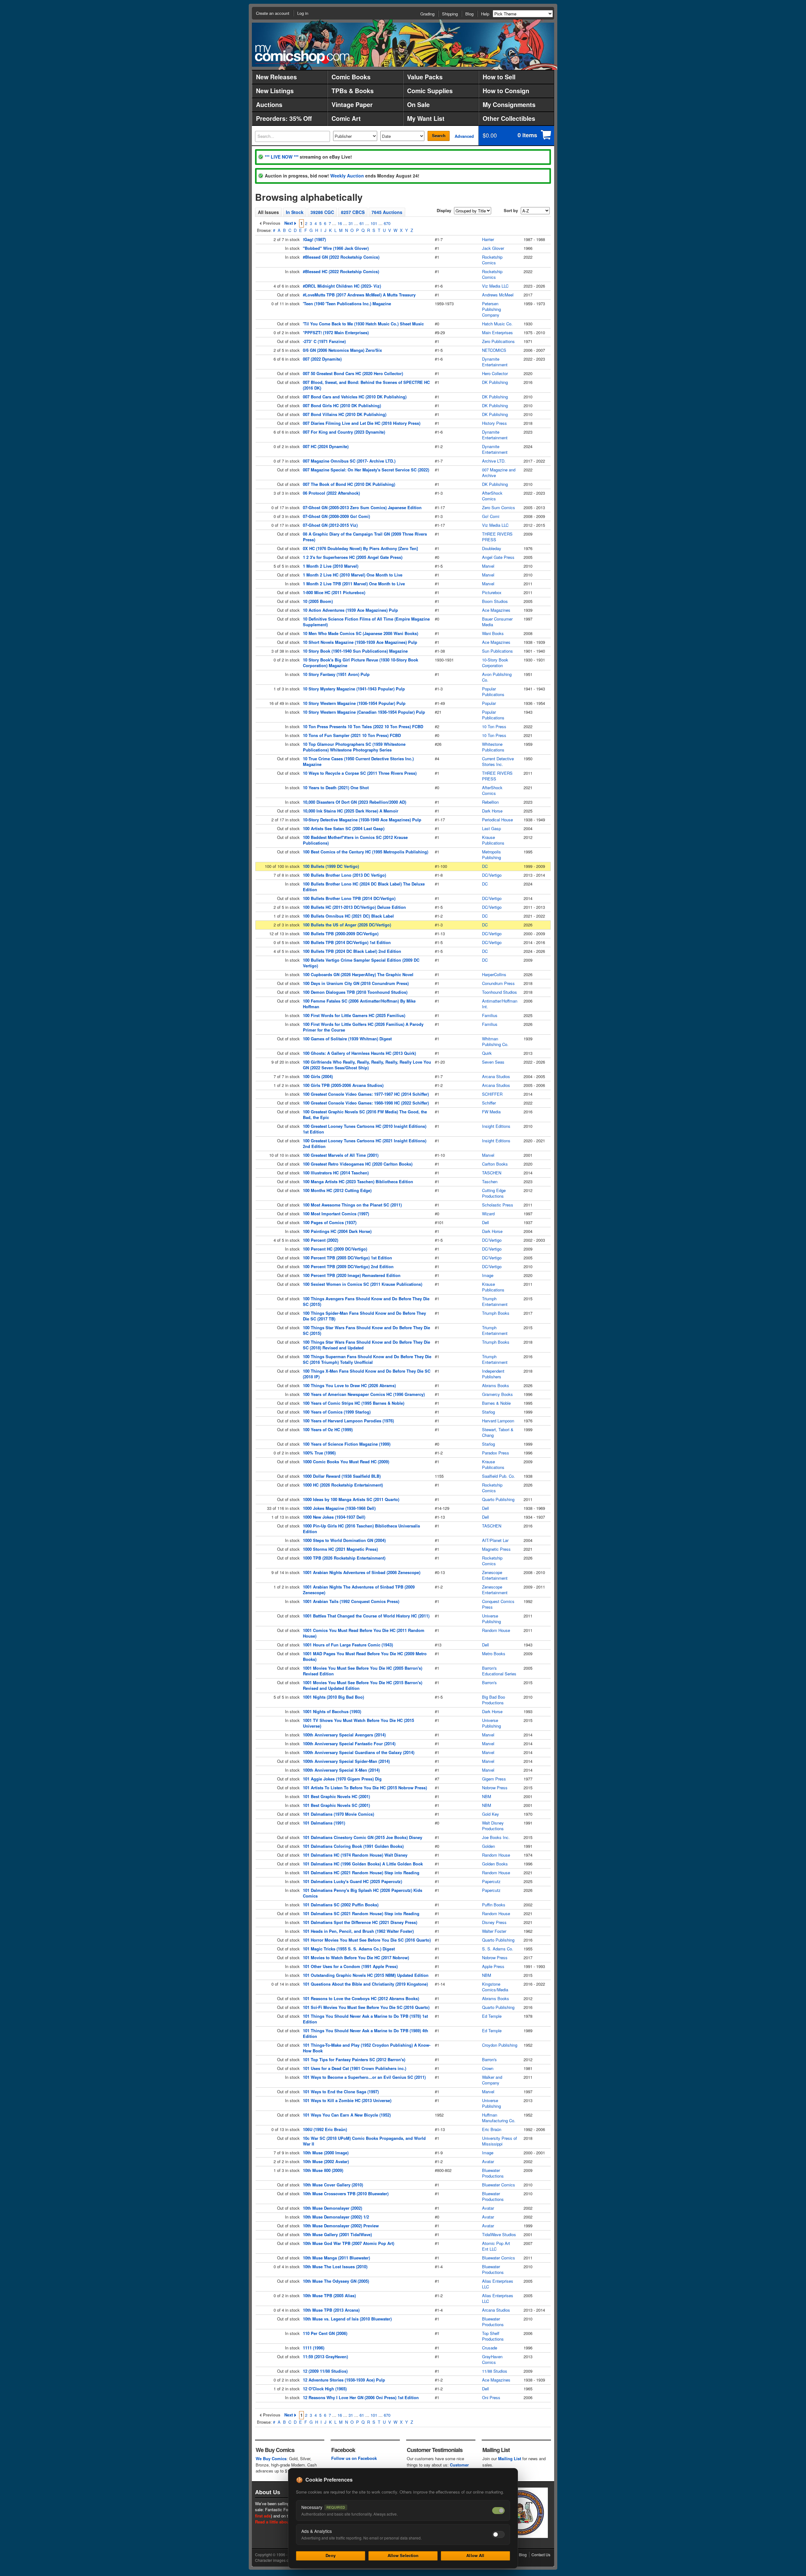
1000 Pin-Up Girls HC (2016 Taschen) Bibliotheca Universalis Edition (361, 1529)
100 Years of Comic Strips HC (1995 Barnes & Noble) (354, 1403)
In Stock (295, 212)
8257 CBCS (353, 212)
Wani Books (493, 633)
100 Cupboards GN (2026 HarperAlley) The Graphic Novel (358, 974)
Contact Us (541, 2554)
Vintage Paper (352, 104)
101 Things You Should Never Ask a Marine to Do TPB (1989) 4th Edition (366, 2033)
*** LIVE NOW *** (282, 157)
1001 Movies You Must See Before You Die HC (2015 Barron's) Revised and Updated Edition (363, 1685)
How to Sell (499, 77)
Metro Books (494, 1654)
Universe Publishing (491, 1619)
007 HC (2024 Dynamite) (326, 446)
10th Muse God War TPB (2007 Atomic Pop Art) (349, 2243)
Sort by (511, 210)
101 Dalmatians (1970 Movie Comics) (338, 1814)
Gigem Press (494, 1779)
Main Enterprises (497, 332)
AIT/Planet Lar (495, 1540)
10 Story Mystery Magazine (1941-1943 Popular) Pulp (354, 689)
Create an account (273, 13)
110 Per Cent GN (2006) (325, 2333)
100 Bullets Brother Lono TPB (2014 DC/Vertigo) (349, 898)
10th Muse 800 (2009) (323, 2170)
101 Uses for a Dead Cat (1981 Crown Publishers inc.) (355, 2068)
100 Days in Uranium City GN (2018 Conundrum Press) (356, 983)
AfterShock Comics (492, 496)
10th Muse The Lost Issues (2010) (335, 2267)
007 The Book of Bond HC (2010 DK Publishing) (349, 484)
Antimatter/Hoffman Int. (500, 1004)
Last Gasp (491, 828)
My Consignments (509, 104)
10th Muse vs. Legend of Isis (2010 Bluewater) (347, 2319)
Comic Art (346, 118)
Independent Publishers (493, 1374)
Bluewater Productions (493, 2173)
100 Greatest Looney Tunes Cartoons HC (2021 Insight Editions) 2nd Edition (365, 1143)
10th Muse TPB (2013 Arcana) (331, 2310)
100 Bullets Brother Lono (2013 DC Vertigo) (344, 875)
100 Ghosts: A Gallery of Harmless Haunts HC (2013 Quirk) (359, 1053)
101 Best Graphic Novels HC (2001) (336, 1796)
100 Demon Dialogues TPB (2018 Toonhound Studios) (355, 992)
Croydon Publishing (500, 2045)
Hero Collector (495, 373)
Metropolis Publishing (491, 855)
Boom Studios (495, 601)
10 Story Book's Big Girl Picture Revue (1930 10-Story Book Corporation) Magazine (360, 663)
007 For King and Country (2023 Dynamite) (344, 432)
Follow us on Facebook (354, 2458)
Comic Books (351, 77)
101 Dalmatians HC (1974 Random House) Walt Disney (355, 1855)
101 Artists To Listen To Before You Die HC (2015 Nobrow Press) (365, 1788)
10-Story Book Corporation (495, 663)
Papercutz (491, 1881)
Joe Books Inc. (496, 1837)
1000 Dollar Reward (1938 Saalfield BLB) (342, 1476)
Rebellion (490, 802)
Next (289, 223)
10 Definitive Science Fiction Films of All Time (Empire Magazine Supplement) (366, 622)
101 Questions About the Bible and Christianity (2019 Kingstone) (365, 1984)
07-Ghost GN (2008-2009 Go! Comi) (336, 516)
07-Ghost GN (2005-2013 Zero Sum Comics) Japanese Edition (362, 507)
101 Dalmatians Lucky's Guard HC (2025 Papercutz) (352, 1881)
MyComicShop (302, 54)
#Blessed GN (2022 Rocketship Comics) (341, 257)
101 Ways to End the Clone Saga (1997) (341, 2092)
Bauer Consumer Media (497, 622)
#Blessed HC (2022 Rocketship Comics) (341, 271)
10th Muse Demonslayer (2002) (332, 2208)
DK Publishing (495, 382)
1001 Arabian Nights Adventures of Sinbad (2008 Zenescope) (362, 1572)
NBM (487, 1796)
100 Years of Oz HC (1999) (328, 1429)
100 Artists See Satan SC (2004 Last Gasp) (344, 828)
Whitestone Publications (493, 747)
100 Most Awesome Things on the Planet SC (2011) (352, 1205)
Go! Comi (491, 516)
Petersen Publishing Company (491, 309)
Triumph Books (496, 1313)
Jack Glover (493, 248)
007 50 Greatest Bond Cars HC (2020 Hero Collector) (353, 373)
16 (340, 223)
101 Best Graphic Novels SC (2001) (336, 1805)
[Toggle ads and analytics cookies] (498, 2534)
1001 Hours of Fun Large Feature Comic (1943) (348, 1645)
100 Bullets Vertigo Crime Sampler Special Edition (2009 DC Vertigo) (361, 963)
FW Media (491, 1112)
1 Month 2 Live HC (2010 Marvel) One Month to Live (353, 575)
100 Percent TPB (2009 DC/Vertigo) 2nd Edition (348, 1266)
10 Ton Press (494, 726)
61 (362, 223)
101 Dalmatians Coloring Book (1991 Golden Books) (353, 1846)
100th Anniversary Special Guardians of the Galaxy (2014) (359, 1752)
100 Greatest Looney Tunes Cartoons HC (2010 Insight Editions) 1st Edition (365, 1129)
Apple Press (493, 1966)
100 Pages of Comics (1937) (330, 1222)
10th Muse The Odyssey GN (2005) (336, 2281)
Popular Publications (493, 692)
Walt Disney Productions (493, 1826)
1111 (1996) (314, 2348)
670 (387, 223)
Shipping (450, 14)
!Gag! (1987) (314, 239)
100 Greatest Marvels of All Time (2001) (341, 1155)
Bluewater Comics (499, 2185)
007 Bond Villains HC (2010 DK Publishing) (345, 414)
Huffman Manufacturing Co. (499, 2118)
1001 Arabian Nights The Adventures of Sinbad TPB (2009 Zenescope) (359, 1590)
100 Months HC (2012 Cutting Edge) (337, 1190)
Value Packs (425, 77)
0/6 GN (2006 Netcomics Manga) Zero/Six (342, 350)
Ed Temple (492, 2016)
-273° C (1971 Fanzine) (324, 341)
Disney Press (494, 1922)
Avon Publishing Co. (497, 677)
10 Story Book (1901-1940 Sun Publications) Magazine (355, 651)
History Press (494, 423)
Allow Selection (403, 2555)
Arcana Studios (496, 1076)
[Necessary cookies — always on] (498, 2511)
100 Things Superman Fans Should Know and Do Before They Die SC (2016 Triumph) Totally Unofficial (367, 1359)
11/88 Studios (495, 2371)
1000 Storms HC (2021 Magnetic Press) (340, 1549)
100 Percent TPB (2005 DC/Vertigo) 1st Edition (347, 1258)
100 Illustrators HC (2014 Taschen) (336, 1173)
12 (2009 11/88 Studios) (325, 2371)
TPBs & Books (353, 91)
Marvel (488, 566)
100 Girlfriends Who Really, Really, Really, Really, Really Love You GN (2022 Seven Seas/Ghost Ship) (367, 1065)
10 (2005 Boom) (318, 601)
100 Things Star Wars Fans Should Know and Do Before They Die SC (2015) (366, 1330)
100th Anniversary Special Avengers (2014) (344, 1735)
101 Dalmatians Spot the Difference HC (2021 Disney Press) (360, 1922)
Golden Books (495, 1864)
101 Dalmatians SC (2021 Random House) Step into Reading (361, 1913)
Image (488, 1275)
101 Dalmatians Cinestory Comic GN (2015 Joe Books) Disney (363, 1837)
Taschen (490, 1181)
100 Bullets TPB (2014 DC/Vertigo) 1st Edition (347, 942)
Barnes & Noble (496, 1403)
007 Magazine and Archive (499, 472)
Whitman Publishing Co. (495, 1041)
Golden (488, 1846)
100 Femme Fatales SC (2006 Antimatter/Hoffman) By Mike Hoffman (359, 1004)
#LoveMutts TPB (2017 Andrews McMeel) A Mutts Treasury (359, 295)
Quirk (487, 1053)
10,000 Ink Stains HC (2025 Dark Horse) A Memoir (351, 811)
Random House (496, 1630)
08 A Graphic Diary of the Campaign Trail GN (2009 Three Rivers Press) (365, 537)
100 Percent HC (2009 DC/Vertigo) (335, 1249)
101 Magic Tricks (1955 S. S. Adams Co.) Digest (349, 1949)
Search (439, 135)
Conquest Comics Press (498, 1604)
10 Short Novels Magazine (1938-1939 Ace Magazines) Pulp (360, 642)
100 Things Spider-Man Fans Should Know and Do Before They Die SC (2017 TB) (364, 1316)
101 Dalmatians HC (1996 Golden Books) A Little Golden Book (363, 1864)
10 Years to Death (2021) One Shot (336, 787)
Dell (485, 1222)
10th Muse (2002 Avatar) (326, 2161)
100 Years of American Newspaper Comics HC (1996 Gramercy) (364, 1394)
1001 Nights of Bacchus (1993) (332, 1711)
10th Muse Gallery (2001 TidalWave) (337, 2234)
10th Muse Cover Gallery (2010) (333, 2185)
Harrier (488, 239)
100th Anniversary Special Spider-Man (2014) (346, 1761)
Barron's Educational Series (499, 1671)
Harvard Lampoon (498, 1421)
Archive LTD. (494, 461)
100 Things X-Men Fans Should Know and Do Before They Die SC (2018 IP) (367, 1374)
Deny (331, 2555)
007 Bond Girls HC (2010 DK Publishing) (342, 405)
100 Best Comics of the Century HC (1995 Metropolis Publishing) (366, 852)
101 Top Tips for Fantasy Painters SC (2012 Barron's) (354, 2059)
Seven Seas (493, 1062)
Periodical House (497, 820)
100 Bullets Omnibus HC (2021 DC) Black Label (348, 916)
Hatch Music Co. (497, 324)
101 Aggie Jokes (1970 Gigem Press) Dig (342, 1779)
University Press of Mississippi (499, 2141)
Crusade (490, 2348)
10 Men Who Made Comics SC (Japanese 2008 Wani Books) (360, 633)
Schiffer (489, 1103)
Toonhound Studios (499, 992)
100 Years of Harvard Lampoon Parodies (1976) (348, 1421)
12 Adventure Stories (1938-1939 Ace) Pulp (344, 2380)
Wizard (488, 1214)
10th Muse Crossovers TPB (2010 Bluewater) (346, 2194)
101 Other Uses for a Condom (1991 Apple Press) (350, 1966)
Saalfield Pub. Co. (499, 1476)
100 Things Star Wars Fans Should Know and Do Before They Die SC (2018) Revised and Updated (366, 1345)
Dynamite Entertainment (495, 362)
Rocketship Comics (492, 260)
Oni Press (491, 2397)
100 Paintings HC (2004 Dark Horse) (337, 1231)
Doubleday (492, 548)
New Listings (275, 91)
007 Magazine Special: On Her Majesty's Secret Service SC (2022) (366, 470)
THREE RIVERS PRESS (497, 537)
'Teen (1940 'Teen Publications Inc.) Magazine (347, 304)
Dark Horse (492, 811)
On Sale (418, 104)
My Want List (426, 118)
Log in (303, 13)
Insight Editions (496, 1126)
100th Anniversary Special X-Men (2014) (341, 1770)
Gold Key (491, 1814)
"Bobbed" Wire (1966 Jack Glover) (336, 248)
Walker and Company (492, 2080)
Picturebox (492, 592)
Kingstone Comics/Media (495, 1987)
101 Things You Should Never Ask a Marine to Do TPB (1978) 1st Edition (365, 2019)
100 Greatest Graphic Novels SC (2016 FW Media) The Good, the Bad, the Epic (365, 1114)
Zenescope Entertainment (495, 1575)
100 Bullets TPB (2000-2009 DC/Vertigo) (341, 934)
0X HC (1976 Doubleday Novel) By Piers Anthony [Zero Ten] (360, 548)
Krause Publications (493, 840)
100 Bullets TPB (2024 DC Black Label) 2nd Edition (352, 951)
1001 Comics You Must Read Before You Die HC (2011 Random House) (364, 1633)
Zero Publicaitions (498, 341)
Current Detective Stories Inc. (498, 761)
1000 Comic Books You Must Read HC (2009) (346, 1462)
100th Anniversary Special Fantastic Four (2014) (349, 1744)
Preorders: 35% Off (284, 118)
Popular (489, 703)
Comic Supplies (430, 91)
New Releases (276, 77)
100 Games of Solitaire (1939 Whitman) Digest (347, 1039)
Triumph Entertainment (495, 1301)
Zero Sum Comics (499, 507)
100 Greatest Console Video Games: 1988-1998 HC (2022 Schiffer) (366, 1103)
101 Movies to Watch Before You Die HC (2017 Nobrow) (356, 1957)
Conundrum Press (498, 983)
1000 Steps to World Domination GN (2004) (344, 1540)
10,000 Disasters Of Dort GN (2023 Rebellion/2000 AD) (355, 802)
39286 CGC (322, 212)
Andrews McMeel (498, 295)
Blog (469, 14)
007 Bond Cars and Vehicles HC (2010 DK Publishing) (355, 397)
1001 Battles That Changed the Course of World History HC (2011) (366, 1616)
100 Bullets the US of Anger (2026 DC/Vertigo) (347, 925)
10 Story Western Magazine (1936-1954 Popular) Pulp (354, 703)
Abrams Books (496, 1385)
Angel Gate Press (498, 557)
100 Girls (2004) (318, 1076)
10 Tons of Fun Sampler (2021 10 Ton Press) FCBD (352, 735)
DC (485, 866)
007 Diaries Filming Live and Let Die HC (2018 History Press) (362, 423)
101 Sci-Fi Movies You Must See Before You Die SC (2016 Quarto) (366, 2007)
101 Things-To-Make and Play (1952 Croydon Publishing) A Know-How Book (367, 2048)
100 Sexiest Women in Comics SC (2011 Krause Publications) (363, 1284)
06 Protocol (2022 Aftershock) (331, 493)
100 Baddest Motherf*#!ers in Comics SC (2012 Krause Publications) (355, 840)
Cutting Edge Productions (494, 1193)
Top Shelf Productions (493, 2336)
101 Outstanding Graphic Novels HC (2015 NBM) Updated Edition (366, 1975)
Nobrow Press (495, 1788)
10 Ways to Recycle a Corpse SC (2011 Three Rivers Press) (360, 773)
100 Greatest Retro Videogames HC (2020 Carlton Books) (358, 1164)
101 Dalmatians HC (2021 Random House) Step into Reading (361, 1873)
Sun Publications (497, 651)
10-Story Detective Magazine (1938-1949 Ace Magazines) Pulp (362, 820)
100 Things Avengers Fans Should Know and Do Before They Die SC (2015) (366, 1301)
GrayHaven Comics (492, 2359)
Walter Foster (494, 1931)
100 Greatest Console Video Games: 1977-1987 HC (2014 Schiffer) (366, 1094)
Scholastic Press (498, 1205)
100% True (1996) (319, 1453)
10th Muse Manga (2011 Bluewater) (336, 2258)
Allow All (475, 2555)
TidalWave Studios (499, 2234)
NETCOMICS (494, 350)
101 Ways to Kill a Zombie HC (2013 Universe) (347, 2100)
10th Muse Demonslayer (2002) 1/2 (336, 2217)
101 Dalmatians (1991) (324, 1823)
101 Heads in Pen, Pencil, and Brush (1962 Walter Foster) (358, 1931)
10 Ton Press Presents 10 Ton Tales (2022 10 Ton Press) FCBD (363, 726)
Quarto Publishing (498, 1499)
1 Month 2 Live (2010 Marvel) (331, 566)
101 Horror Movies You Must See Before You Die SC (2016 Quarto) (367, 1940)
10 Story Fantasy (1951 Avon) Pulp (336, 674)
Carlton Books (495, 1164)
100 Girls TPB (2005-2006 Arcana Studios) (343, 1085)
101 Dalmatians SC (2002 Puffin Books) (341, 1905)
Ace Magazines (496, 610)
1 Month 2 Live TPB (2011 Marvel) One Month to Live (354, 584)
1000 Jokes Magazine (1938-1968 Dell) (339, 1508)
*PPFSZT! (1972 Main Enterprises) (336, 332)
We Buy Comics (271, 2458)
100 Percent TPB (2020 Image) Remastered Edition (352, 1275)
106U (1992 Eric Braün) (325, 2129)
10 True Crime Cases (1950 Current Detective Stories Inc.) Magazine (358, 761)
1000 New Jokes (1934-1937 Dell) (334, 1517)
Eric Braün (492, 2129)
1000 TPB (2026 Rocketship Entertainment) (344, 1558)
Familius (490, 1015)
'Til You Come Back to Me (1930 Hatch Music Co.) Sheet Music (363, 324)
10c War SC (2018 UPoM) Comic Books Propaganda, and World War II (364, 2141)
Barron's (489, 1682)
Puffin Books (494, 1905)
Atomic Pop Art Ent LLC (496, 2246)
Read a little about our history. (284, 2522)
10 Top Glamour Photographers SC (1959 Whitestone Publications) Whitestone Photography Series (354, 747)
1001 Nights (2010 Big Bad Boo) (333, 1697)
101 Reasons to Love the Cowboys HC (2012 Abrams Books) (361, 1998)
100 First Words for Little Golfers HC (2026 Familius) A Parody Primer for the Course (363, 1027)
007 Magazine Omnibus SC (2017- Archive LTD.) (349, 461)
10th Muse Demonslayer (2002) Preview (341, 2226)
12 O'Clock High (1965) (325, 2389)
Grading (427, 14)
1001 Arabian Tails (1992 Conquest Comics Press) (351, 1601)
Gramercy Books (497, 1394)
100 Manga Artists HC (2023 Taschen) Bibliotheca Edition (358, 1181)
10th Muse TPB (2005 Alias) (329, 2295)
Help (485, 14)
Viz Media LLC (495, 286)
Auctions (269, 104)
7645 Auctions (387, 212)
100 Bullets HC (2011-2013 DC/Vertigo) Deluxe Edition (354, 907)
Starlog (488, 1412)
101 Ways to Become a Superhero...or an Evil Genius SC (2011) (364, 2077)
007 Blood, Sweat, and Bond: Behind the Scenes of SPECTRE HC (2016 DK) (366, 385)
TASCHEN (492, 1173)
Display (444, 210)
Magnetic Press (496, 1549)
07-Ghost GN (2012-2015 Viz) (330, 525)
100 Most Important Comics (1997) (336, 1214)
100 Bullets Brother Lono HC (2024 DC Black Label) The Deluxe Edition (364, 887)
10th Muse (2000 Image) (326, 2153)
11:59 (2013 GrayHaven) (325, 2357)
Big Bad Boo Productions (494, 1700)
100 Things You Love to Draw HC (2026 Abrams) (349, 1385)
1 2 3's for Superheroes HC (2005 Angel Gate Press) (353, 557)
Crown (488, 2068)
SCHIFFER (492, 1094)
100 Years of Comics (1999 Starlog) (337, 1412)
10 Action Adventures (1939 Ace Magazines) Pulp (350, 610)
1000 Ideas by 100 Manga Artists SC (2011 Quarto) (351, 1499)
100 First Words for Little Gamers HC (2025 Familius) (354, 1015)
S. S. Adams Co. (498, 1949)
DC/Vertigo (492, 875)
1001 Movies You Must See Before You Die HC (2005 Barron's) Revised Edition (363, 1671)
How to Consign (506, 91)
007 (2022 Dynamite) (322, 359)
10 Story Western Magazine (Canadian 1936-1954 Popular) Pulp (364, 712)
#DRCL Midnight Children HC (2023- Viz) (342, 286)
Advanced (464, 136)
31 (351, 223)
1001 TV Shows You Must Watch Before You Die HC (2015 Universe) (358, 1723)
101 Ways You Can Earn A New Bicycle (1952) (347, 2115)
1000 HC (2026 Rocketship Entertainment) (343, 1485)
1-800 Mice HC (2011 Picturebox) (334, 592)
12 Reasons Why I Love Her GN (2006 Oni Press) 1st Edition (361, 2397)
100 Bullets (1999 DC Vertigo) (331, 866)
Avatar (488, 2161)
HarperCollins (494, 974)
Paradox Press (496, 1453)
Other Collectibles (509, 118)
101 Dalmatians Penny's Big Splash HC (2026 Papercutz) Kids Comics (363, 1893)
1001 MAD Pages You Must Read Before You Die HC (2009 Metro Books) (365, 1656)
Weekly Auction (347, 176)
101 (374, 223)
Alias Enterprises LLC (498, 2284)
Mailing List (510, 2458)
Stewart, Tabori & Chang (498, 1432)
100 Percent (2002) (321, 1240)
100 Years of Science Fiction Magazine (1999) (347, 1444)
